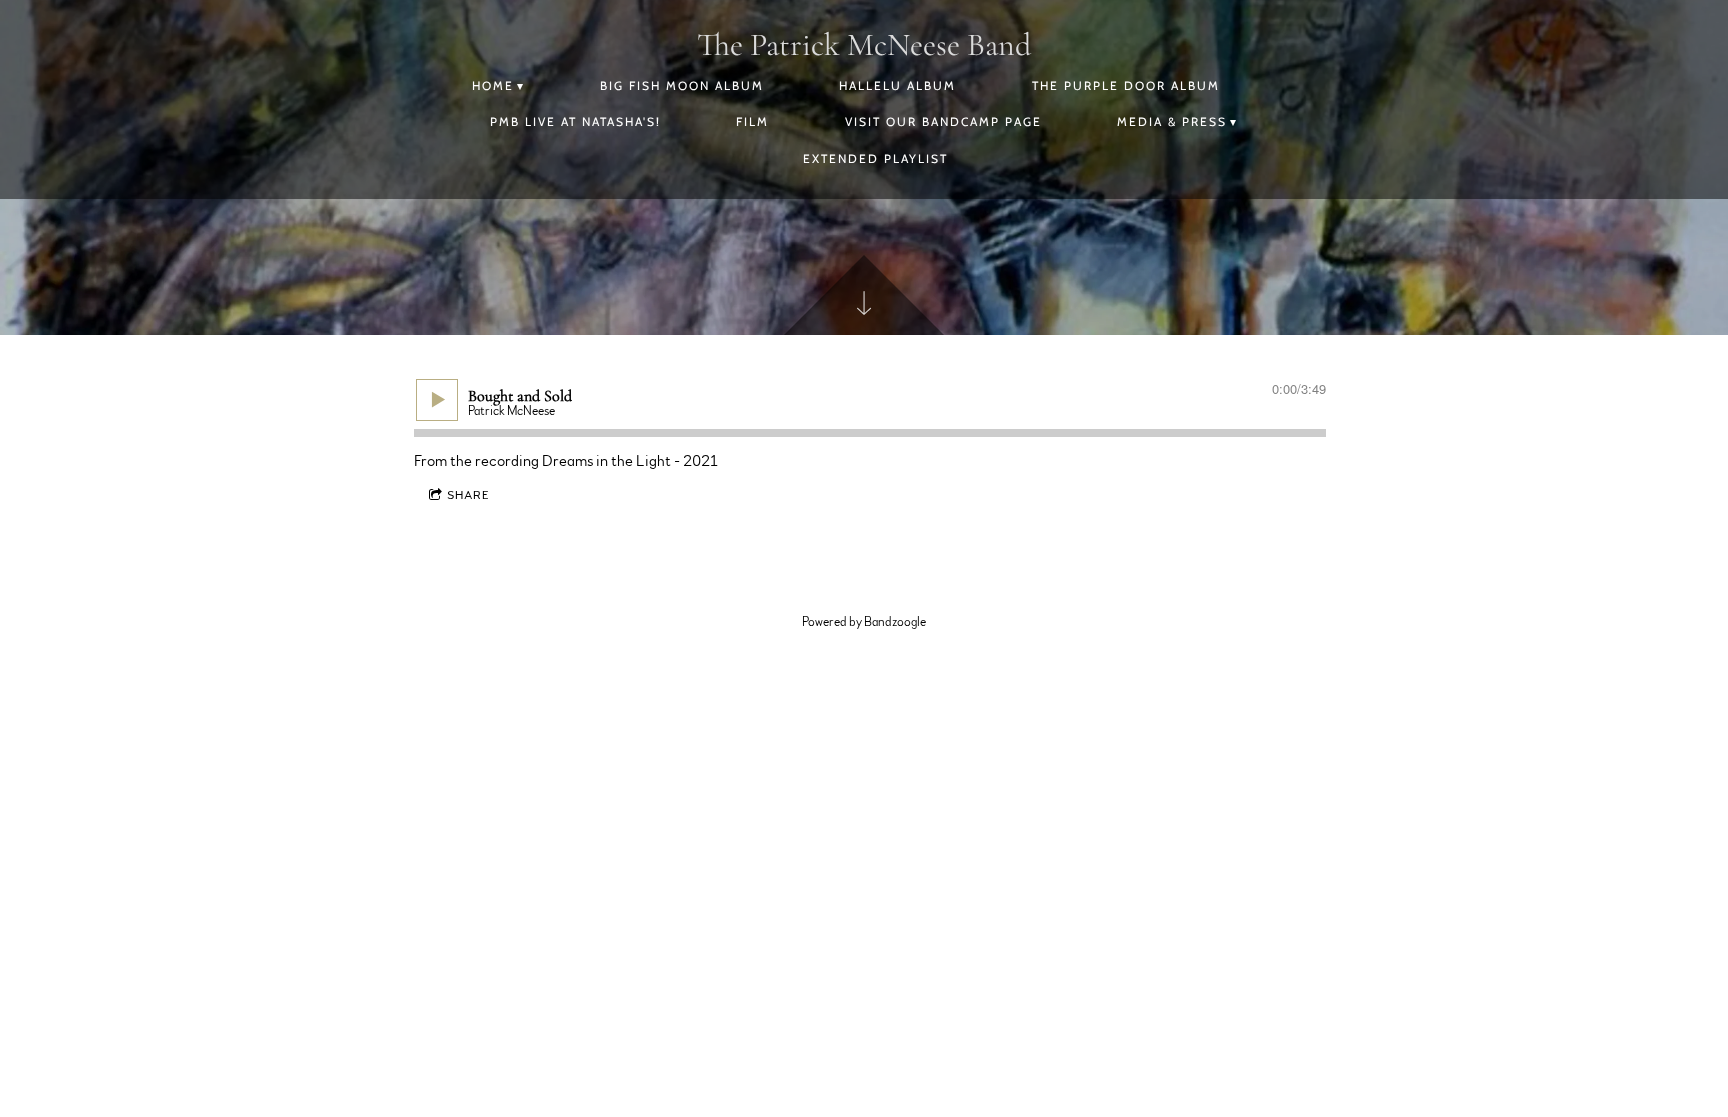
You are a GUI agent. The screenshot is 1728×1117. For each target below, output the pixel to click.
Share (468, 495)
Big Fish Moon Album (682, 85)
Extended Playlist (875, 158)
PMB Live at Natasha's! (575, 121)
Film (752, 121)
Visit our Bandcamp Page (943, 121)
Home (493, 85)
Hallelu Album (897, 85)
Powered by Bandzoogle (864, 622)
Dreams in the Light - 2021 (630, 461)
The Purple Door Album (1126, 85)
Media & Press (1172, 121)
